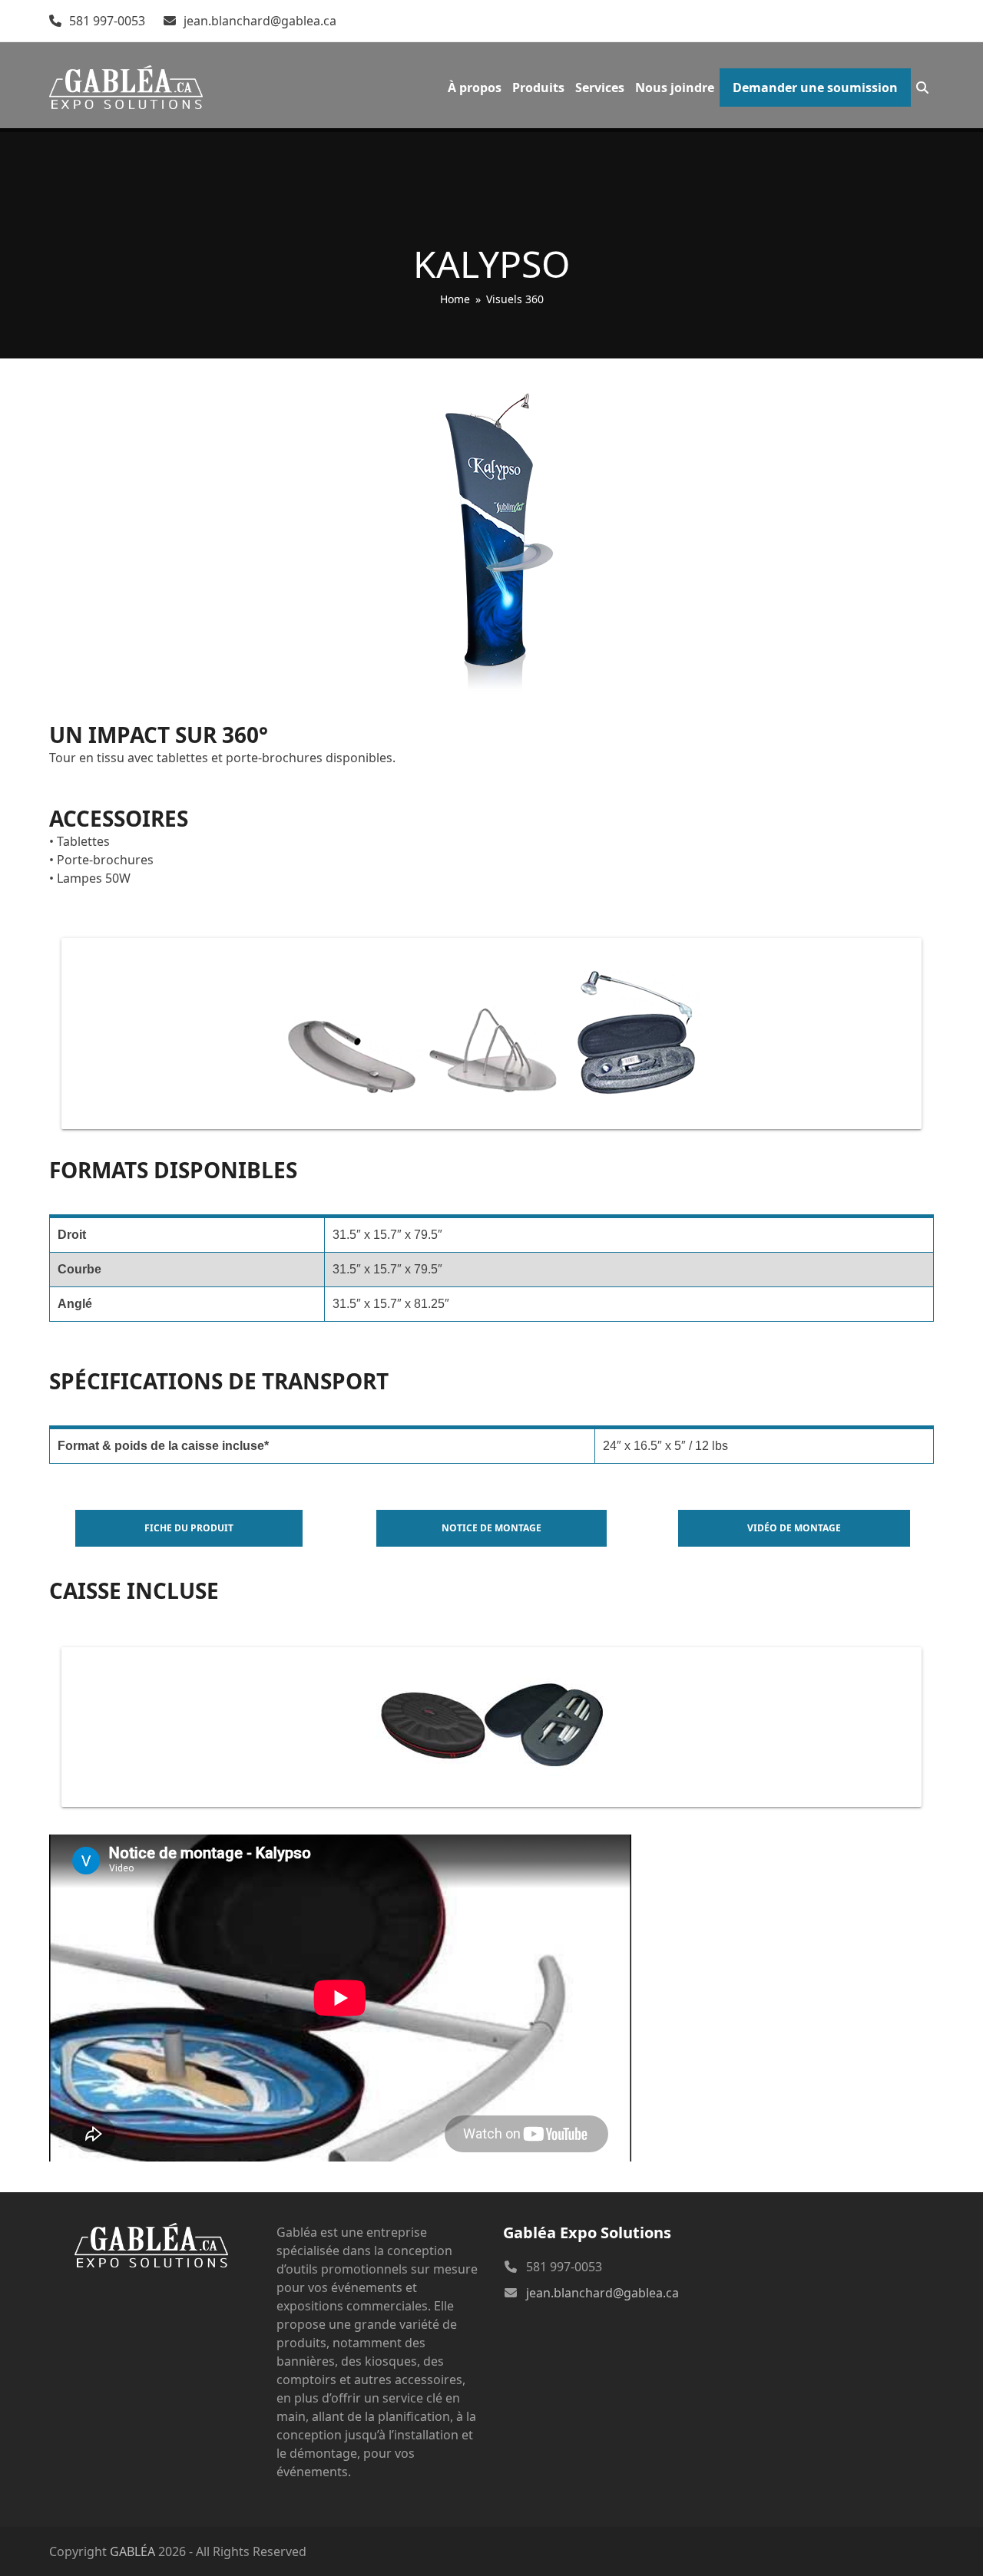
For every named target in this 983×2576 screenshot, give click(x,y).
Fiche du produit (189, 1528)
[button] (922, 88)
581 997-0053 (107, 21)
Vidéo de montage (794, 1528)
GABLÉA (132, 2551)
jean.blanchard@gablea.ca (260, 21)
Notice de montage (491, 1528)
